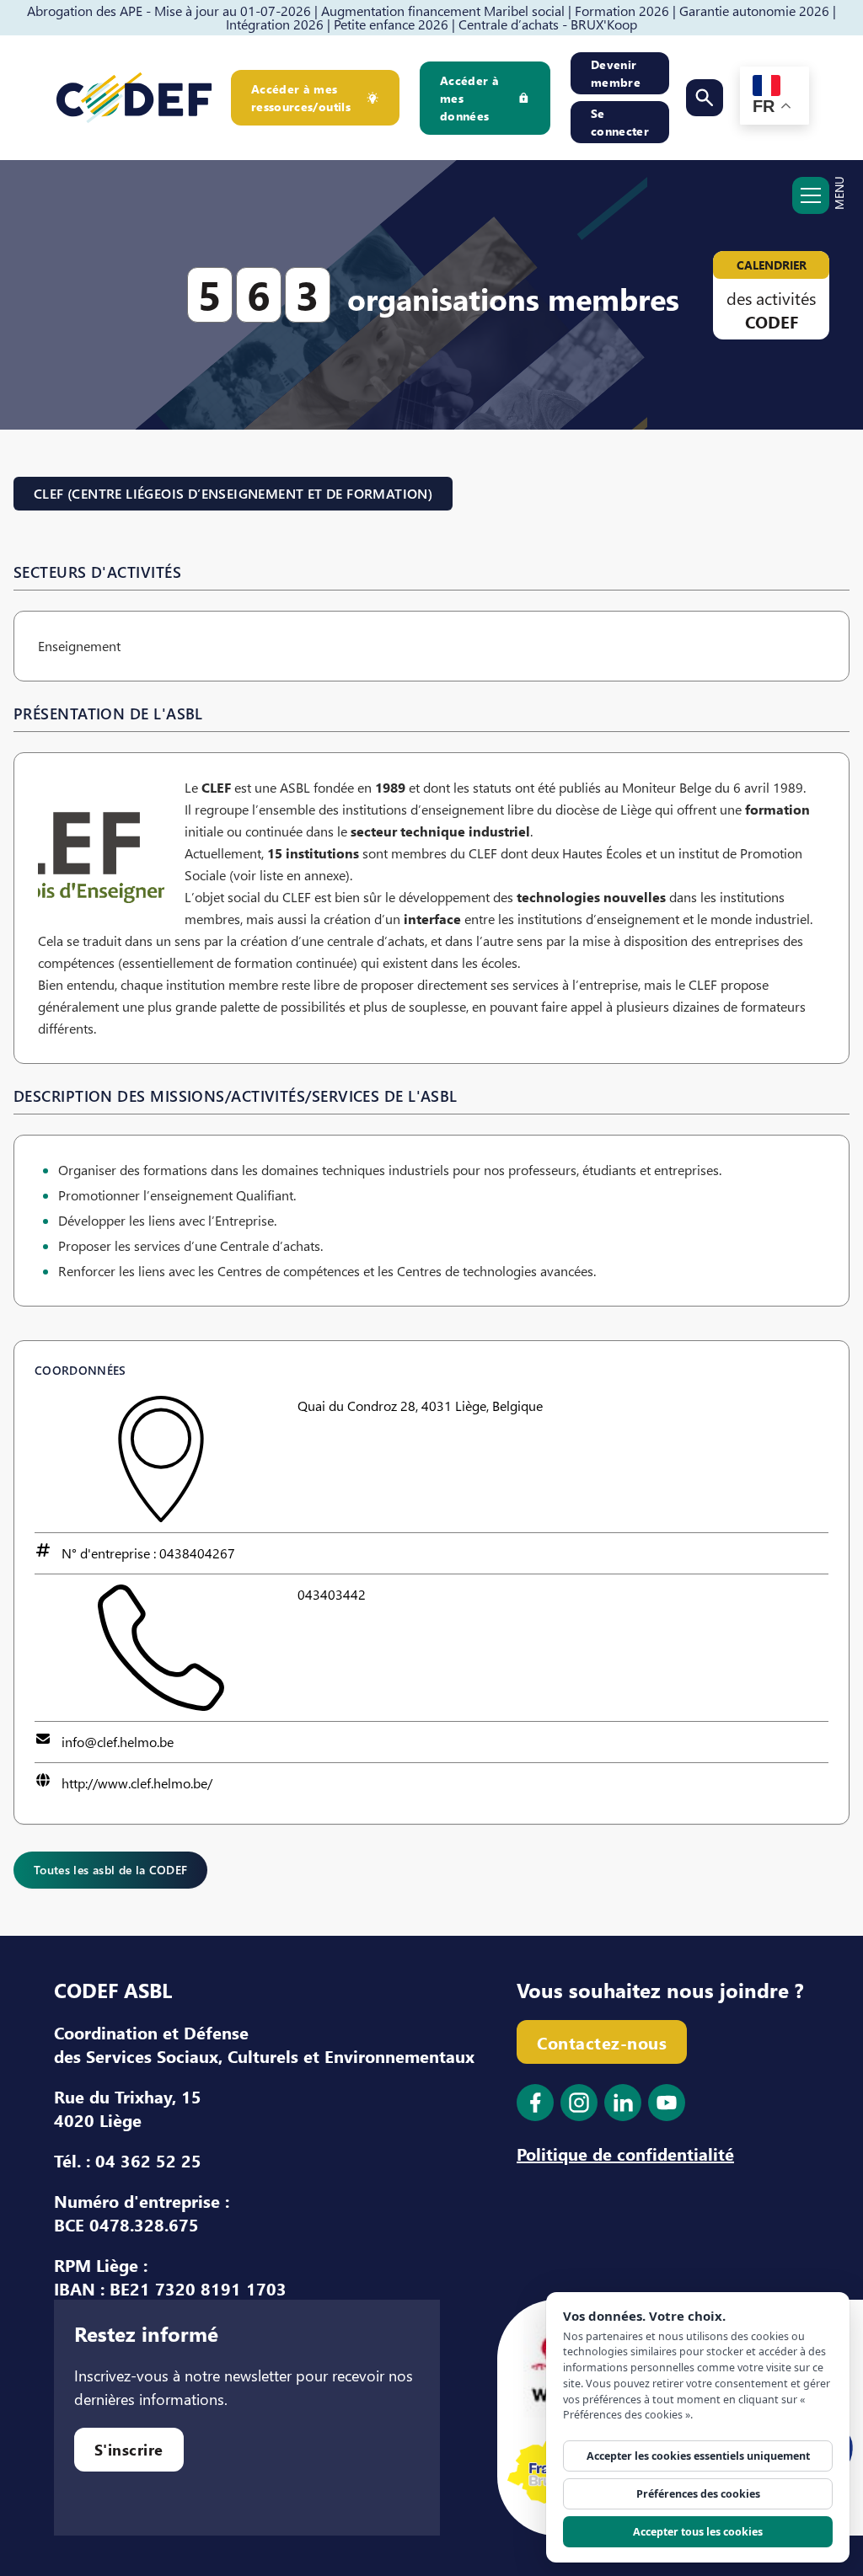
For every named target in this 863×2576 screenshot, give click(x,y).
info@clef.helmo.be (118, 1742)
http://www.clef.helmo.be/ (137, 1783)
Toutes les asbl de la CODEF (110, 1870)
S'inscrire (129, 2449)
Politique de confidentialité (625, 2153)
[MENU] (811, 204)
